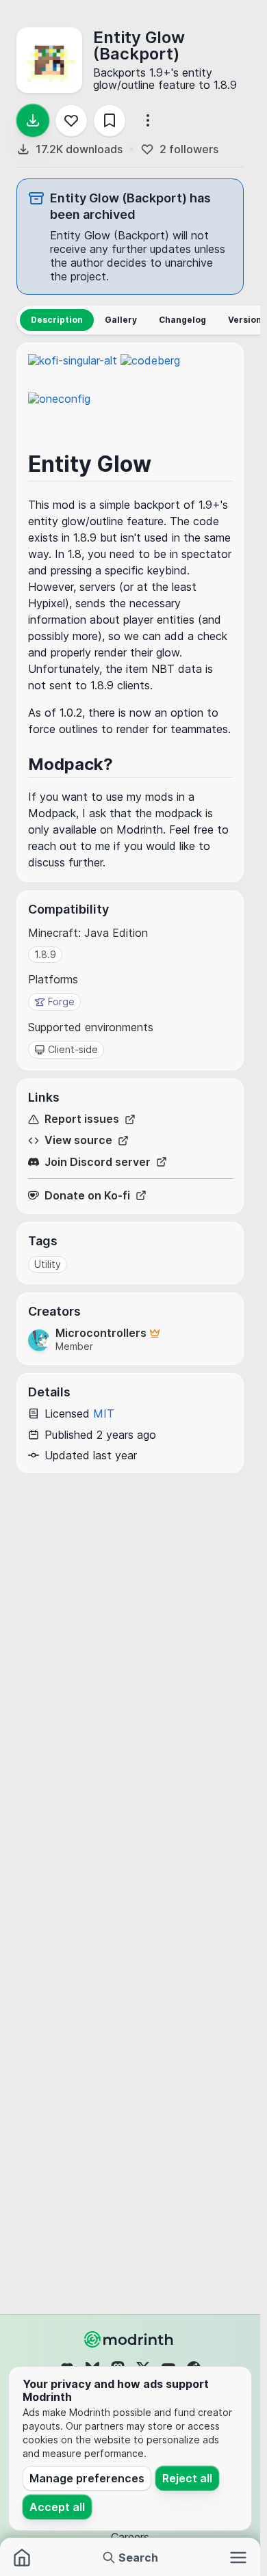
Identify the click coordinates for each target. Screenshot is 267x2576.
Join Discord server (98, 1162)
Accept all (57, 2507)
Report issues (82, 1119)
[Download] (33, 120)
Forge (61, 1001)
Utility (48, 1264)
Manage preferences (87, 2478)
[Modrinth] (130, 2339)
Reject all (187, 2478)
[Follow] (71, 120)
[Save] (110, 120)
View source (78, 1140)
